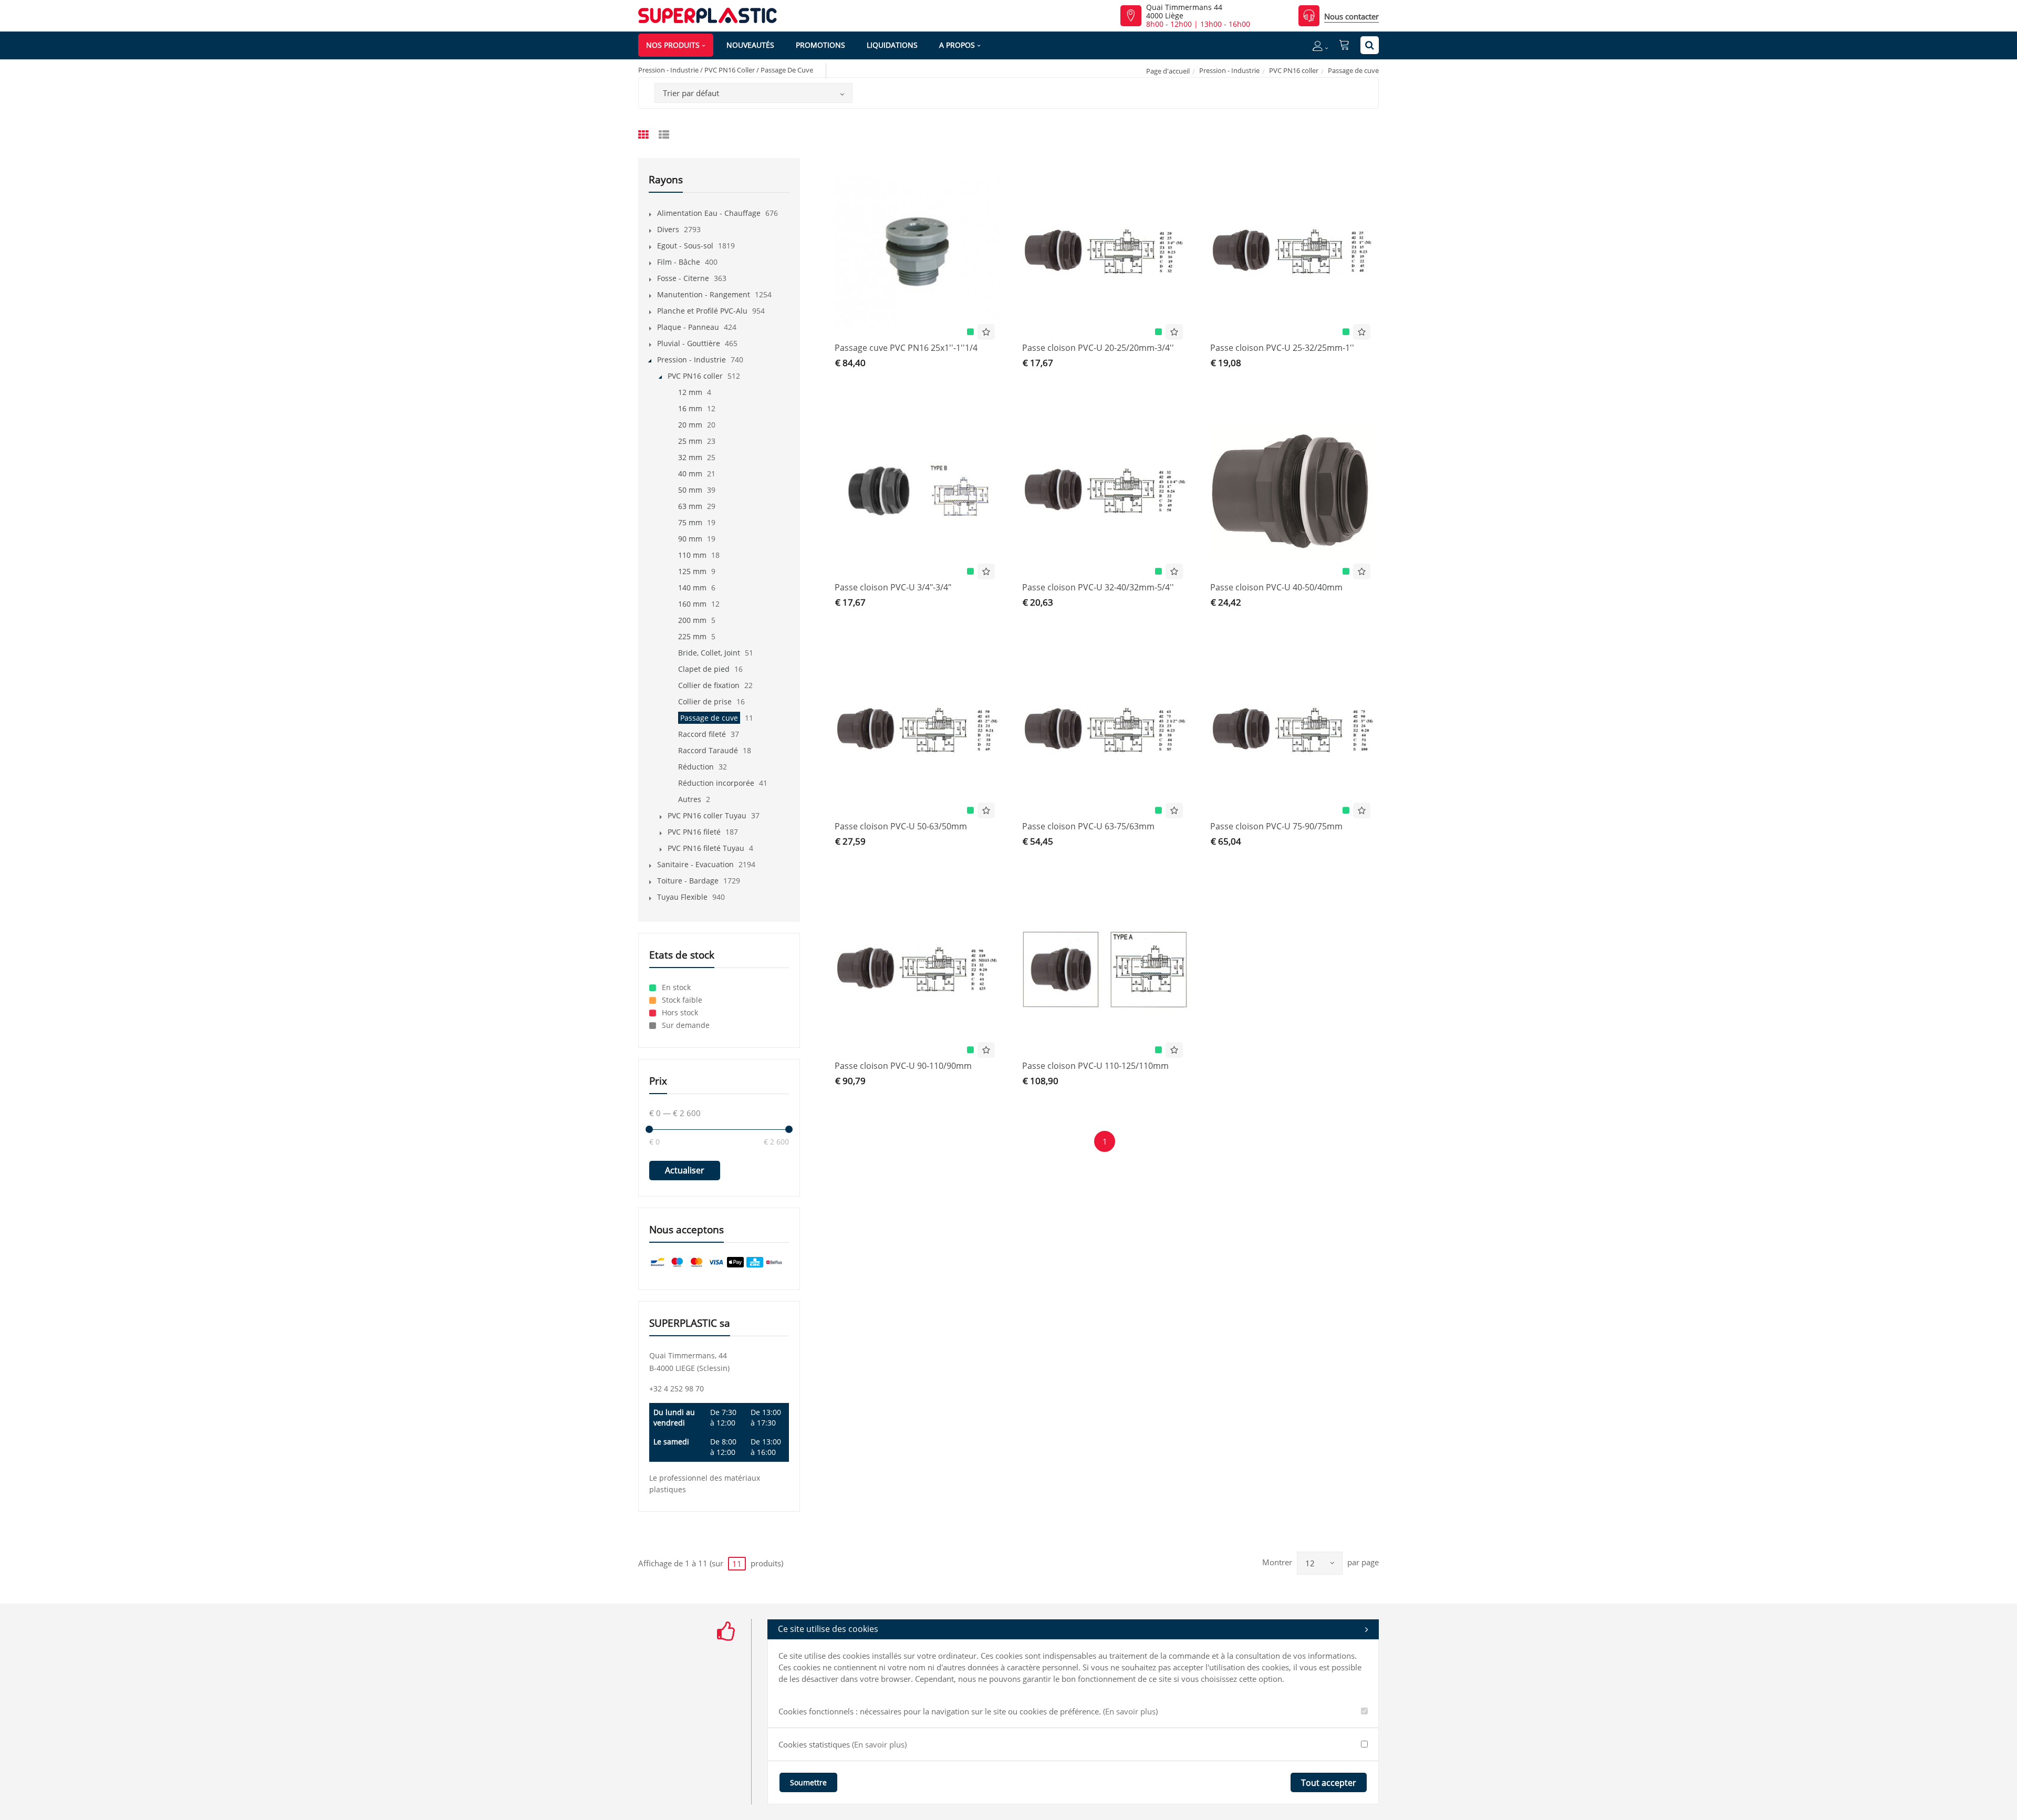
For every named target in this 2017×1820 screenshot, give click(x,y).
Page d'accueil (1168, 71)
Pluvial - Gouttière (689, 343)
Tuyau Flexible (682, 897)
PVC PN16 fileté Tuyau (706, 848)
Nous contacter (1351, 16)
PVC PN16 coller (1294, 70)
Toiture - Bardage (688, 881)
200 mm (692, 620)
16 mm (690, 408)
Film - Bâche (679, 262)
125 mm (692, 571)
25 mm (690, 441)
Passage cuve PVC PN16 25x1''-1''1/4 (906, 348)
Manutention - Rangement (704, 294)
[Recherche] (1370, 45)
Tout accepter (1329, 1783)
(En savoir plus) (1130, 1711)
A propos (957, 45)
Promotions (820, 45)
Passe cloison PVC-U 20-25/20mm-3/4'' (1098, 348)
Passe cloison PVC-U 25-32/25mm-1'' (1282, 348)
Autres (690, 799)
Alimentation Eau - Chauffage (709, 213)
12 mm (690, 392)
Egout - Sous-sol (685, 246)
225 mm (692, 636)
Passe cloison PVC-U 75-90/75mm (1276, 826)
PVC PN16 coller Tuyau (707, 815)
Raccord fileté (702, 734)
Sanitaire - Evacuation (695, 864)
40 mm (690, 474)
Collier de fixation (709, 685)
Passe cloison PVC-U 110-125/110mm (1095, 1066)
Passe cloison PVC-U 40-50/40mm (1276, 587)
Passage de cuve (709, 718)
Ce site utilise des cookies (828, 1629)
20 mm (690, 425)
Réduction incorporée (716, 783)
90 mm (690, 539)
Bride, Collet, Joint (709, 653)
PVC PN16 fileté (694, 832)
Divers (668, 229)
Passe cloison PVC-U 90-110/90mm (903, 1066)
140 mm (692, 587)
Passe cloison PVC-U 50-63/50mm (901, 826)
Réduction (696, 767)
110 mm (692, 555)
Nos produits (673, 45)
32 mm (690, 457)
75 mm (690, 522)
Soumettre (808, 1782)
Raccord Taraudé (708, 750)
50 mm (690, 490)
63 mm (690, 506)
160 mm (692, 604)
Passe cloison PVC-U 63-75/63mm (1088, 826)
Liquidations (892, 45)
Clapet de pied (704, 669)
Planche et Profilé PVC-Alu (702, 311)
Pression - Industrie (1229, 70)
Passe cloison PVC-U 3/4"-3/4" (893, 587)
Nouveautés (750, 45)
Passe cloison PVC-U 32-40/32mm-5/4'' (1098, 587)
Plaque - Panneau (688, 327)
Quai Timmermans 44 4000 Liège (1184, 12)
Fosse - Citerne (683, 278)
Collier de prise (705, 701)
